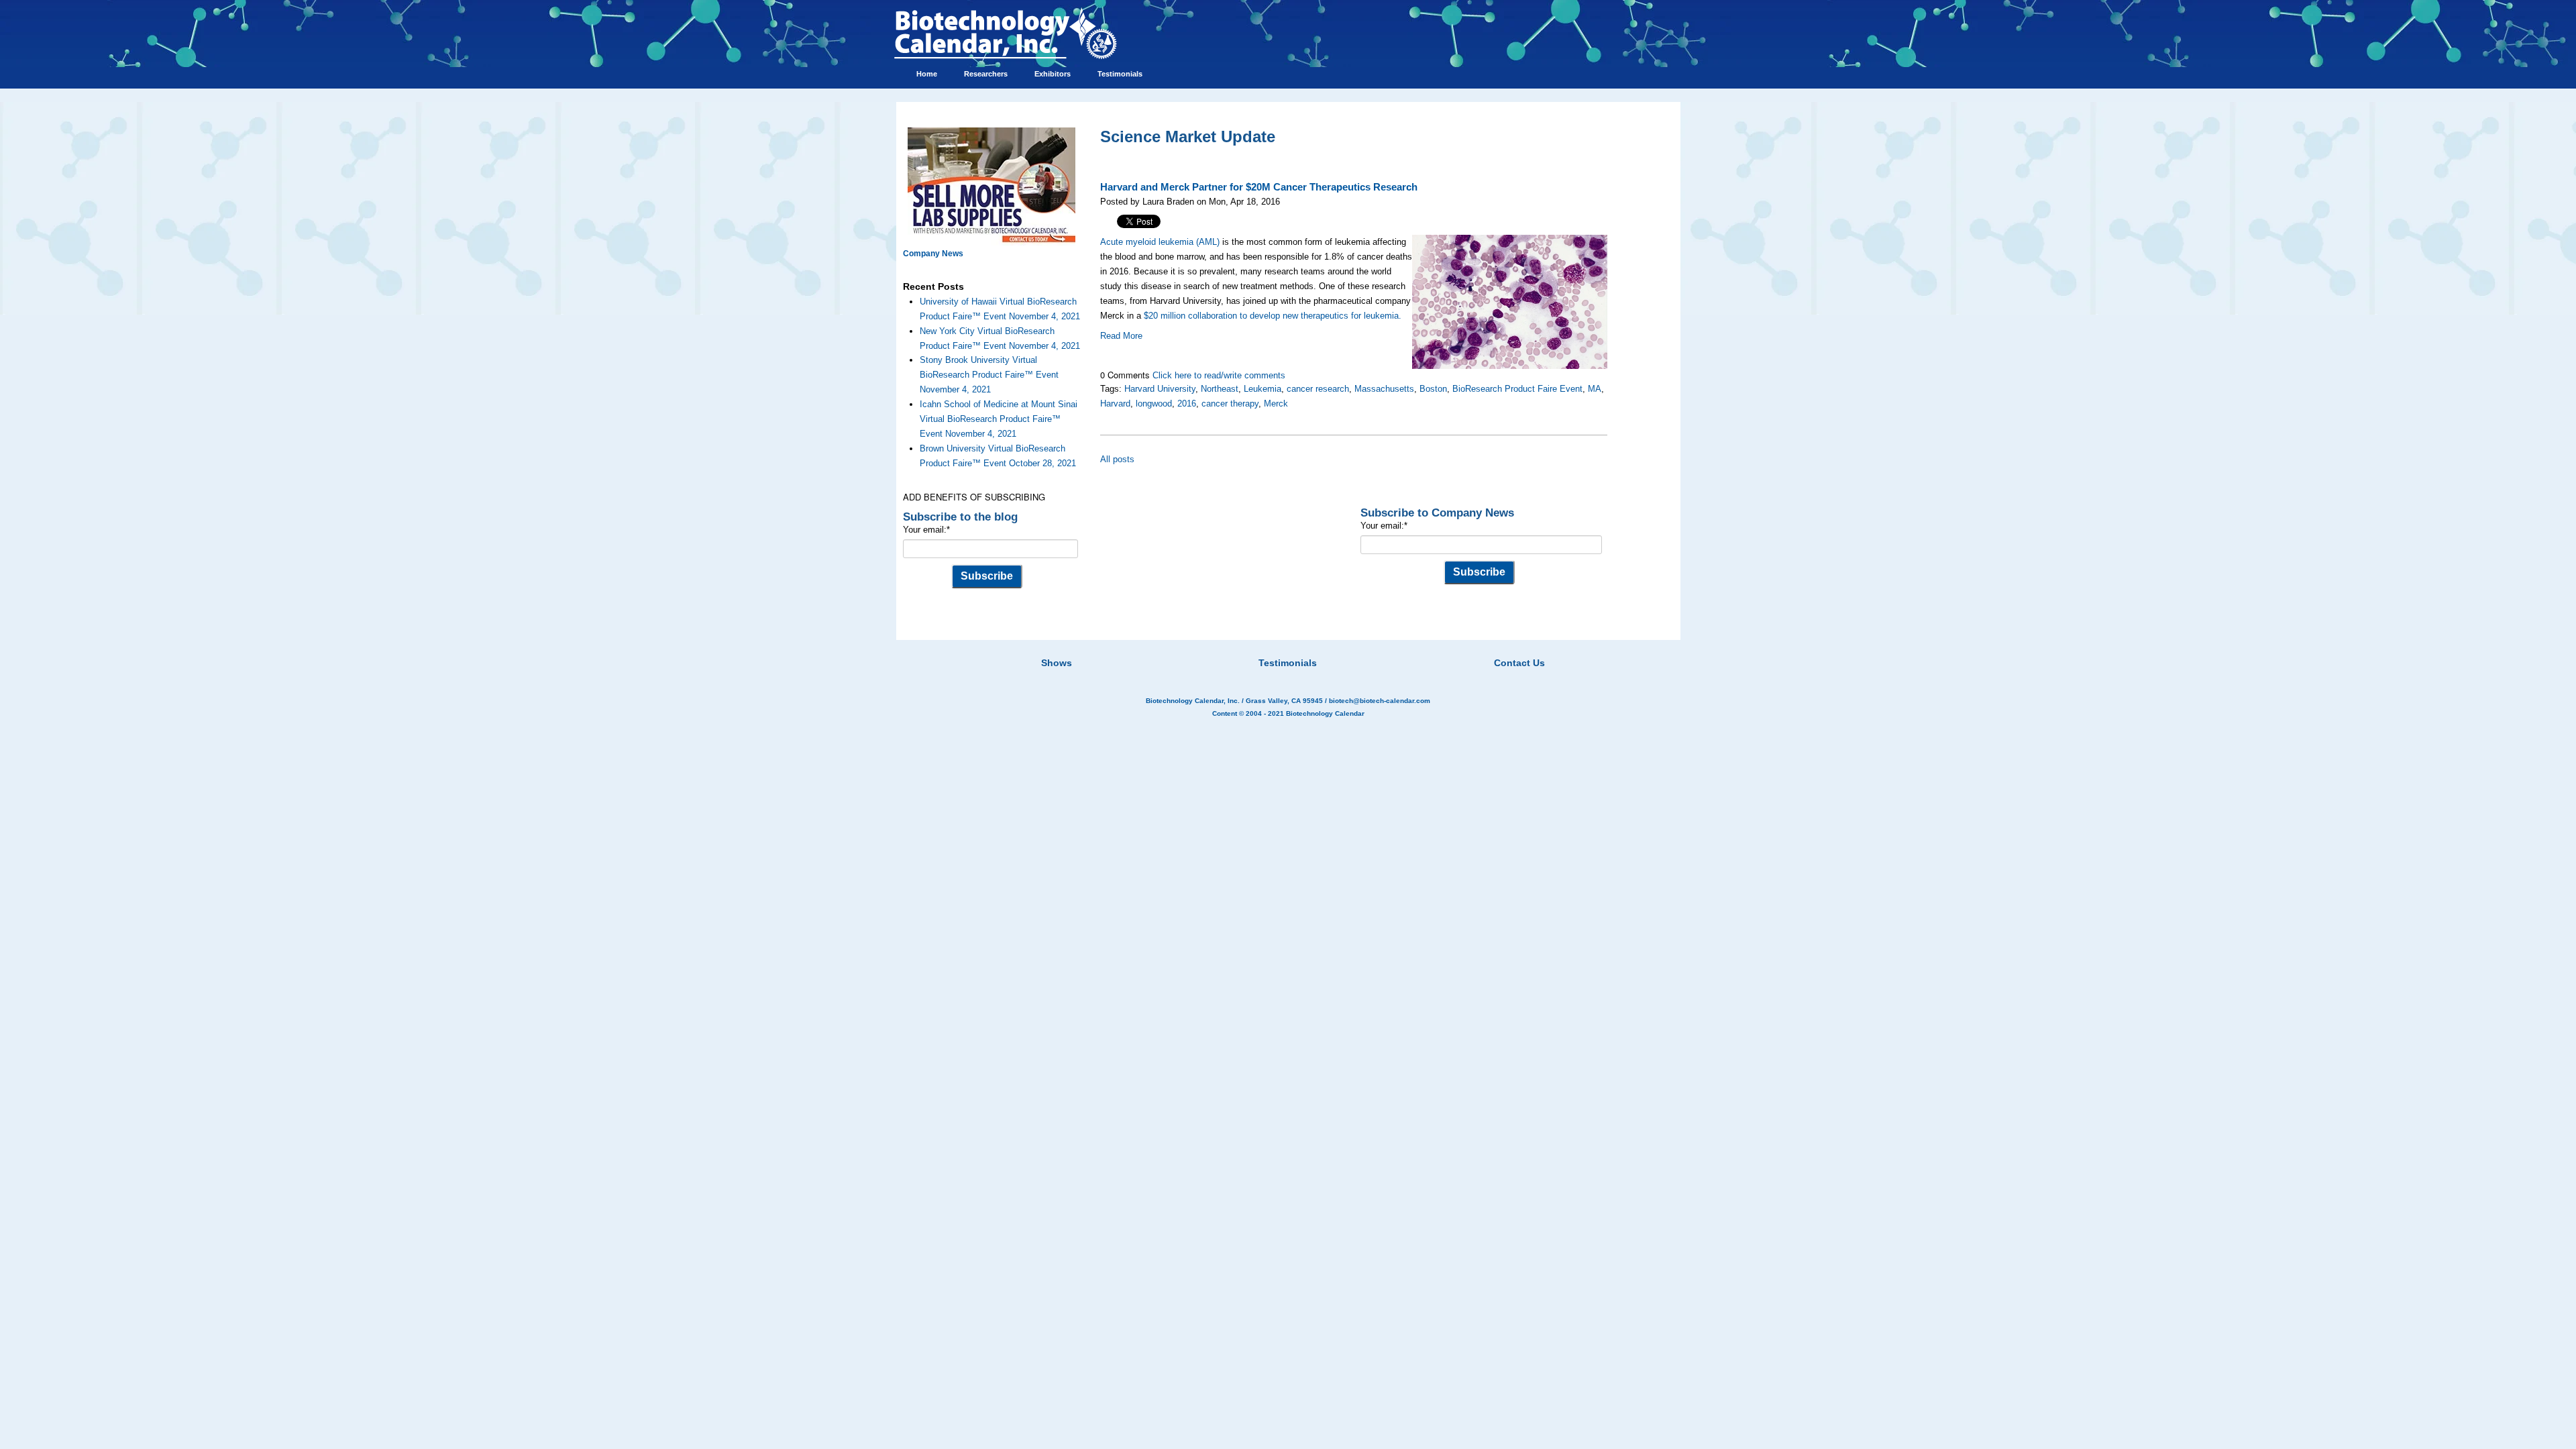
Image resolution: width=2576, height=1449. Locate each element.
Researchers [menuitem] (986, 74)
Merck (1276, 404)
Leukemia (1263, 389)
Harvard (1115, 404)
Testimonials (1288, 663)
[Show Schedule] (1217, 646)
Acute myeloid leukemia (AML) (1160, 242)
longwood (1154, 404)
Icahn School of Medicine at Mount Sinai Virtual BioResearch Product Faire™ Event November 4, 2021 (999, 419)
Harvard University (1160, 389)
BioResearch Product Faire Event (1517, 389)
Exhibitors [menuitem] (1053, 74)
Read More (1121, 336)
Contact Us (1519, 663)
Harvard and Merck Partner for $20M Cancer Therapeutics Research (1259, 187)
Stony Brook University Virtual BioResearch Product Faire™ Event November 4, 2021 (989, 375)
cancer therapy (1230, 404)
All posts (1117, 459)
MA (1595, 389)
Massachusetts (1384, 389)
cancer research (1318, 389)
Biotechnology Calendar (1325, 713)
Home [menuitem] (927, 74)
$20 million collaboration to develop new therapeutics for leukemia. (1273, 316)
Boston (1433, 389)
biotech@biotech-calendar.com (1380, 701)
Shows (1057, 663)
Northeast (1220, 389)
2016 (1187, 404)
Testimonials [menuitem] (1120, 74)
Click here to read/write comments (1219, 375)
